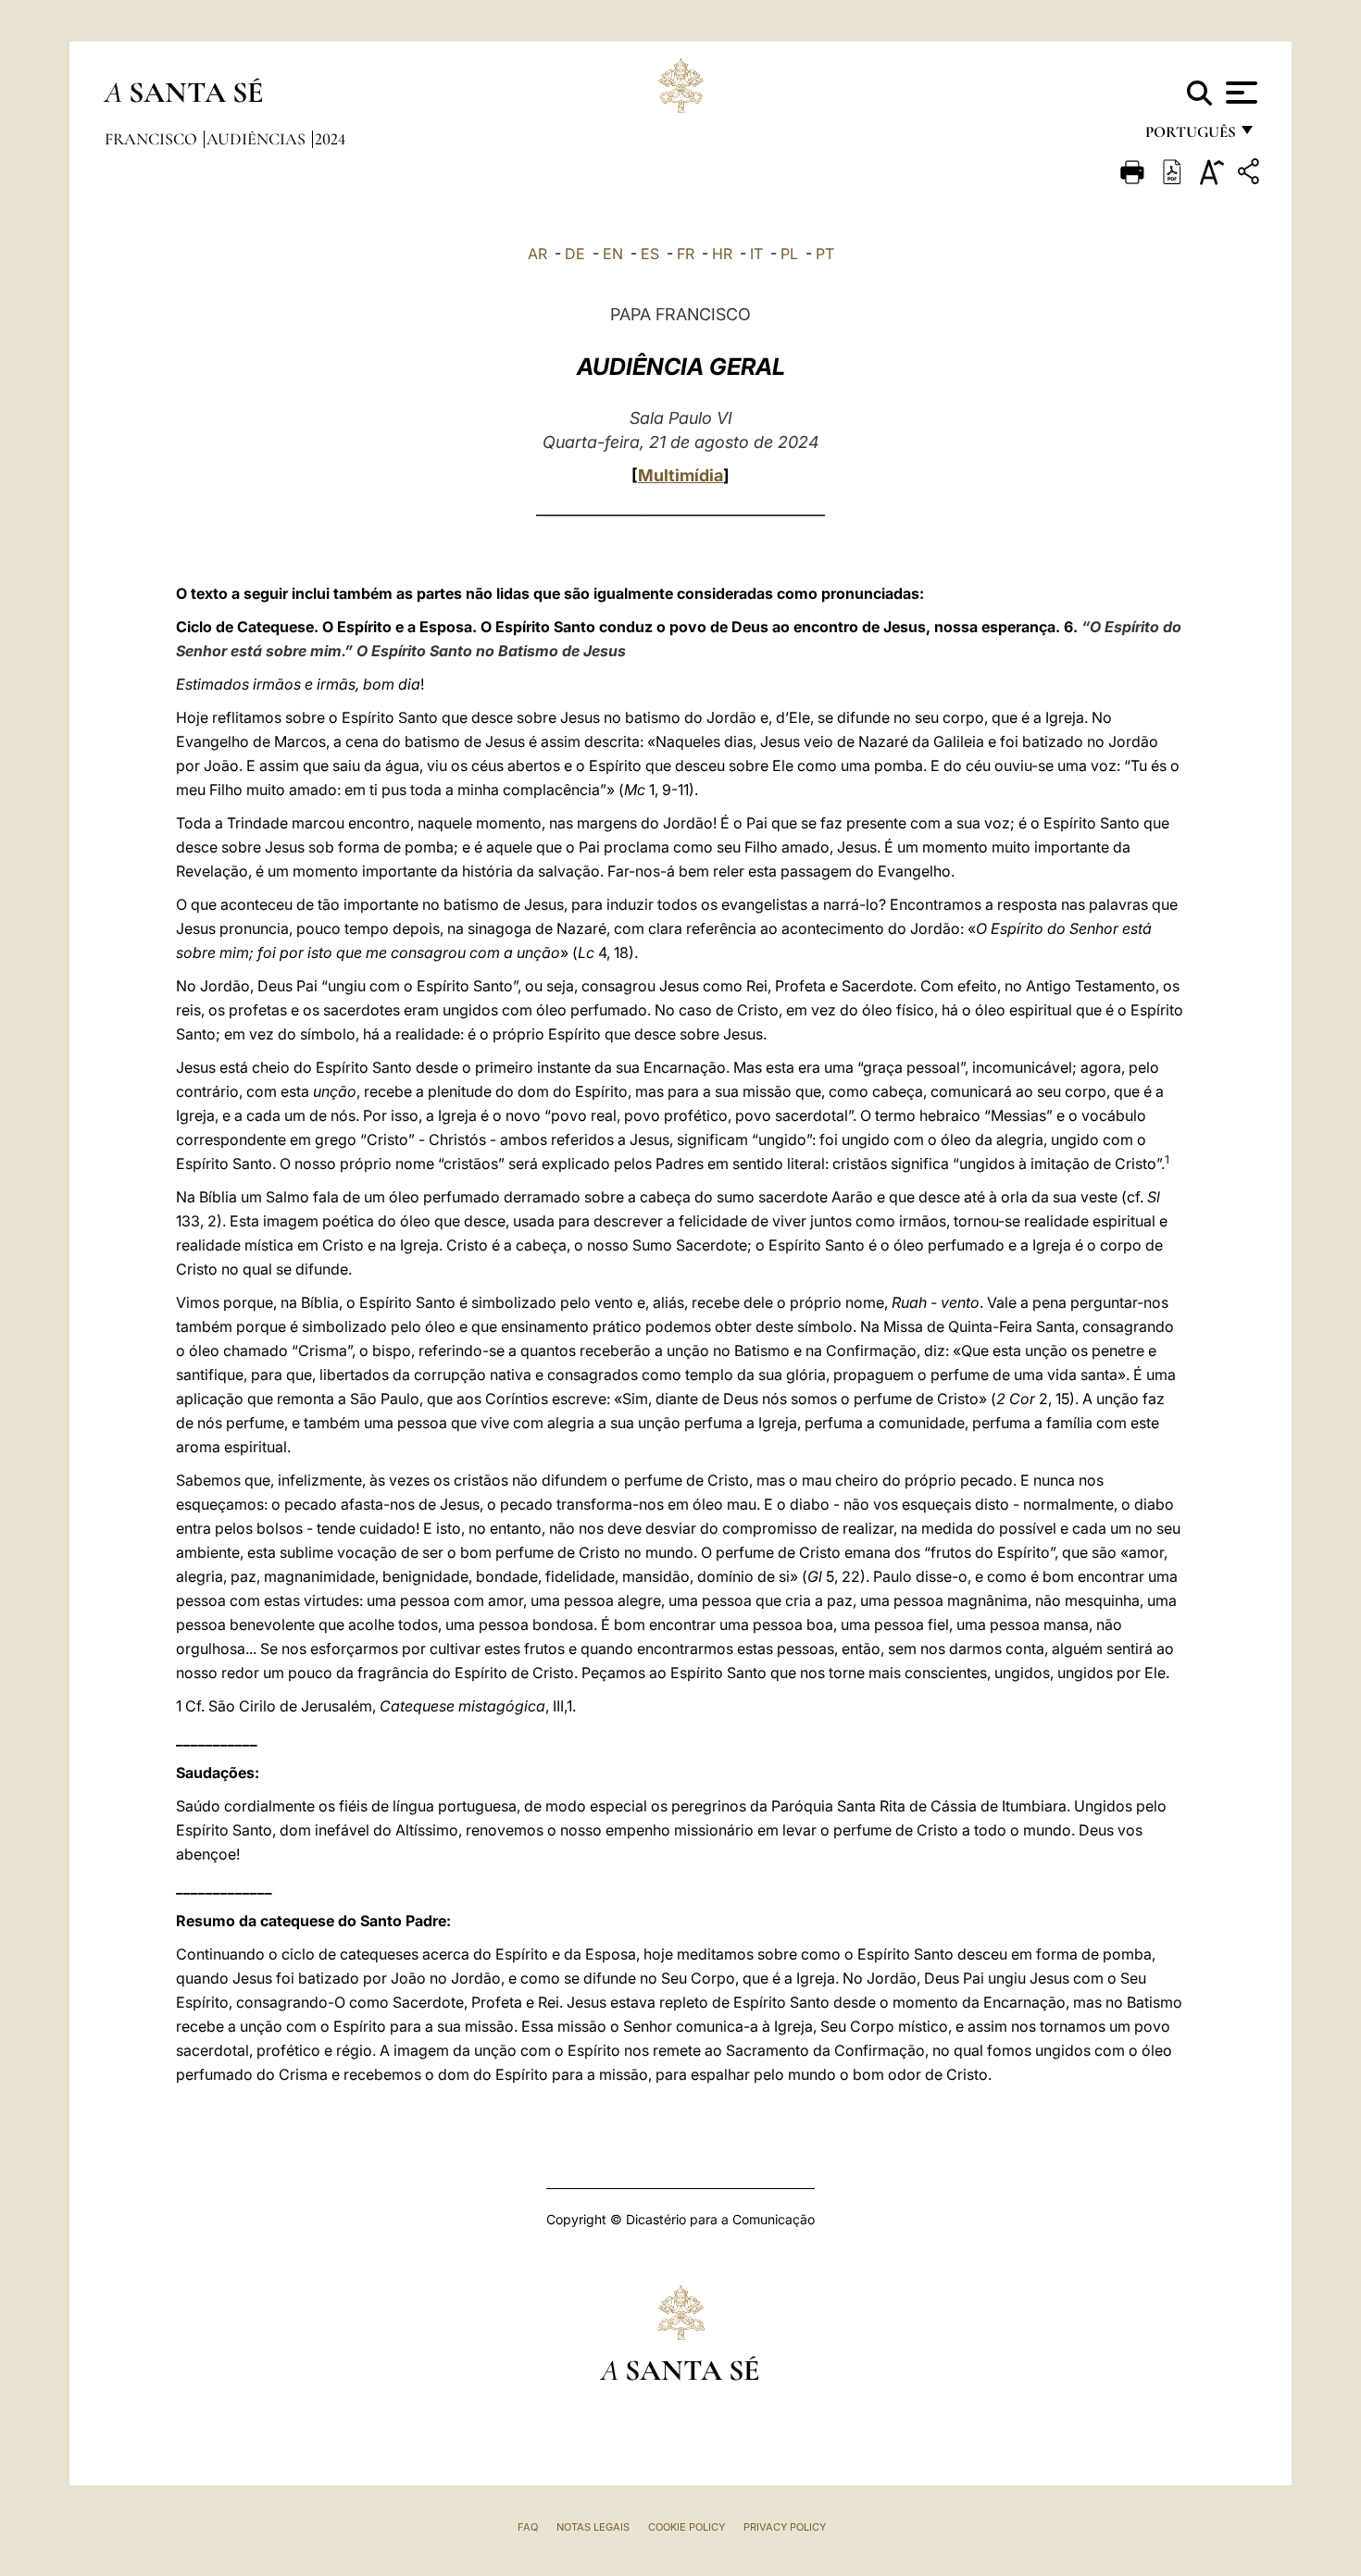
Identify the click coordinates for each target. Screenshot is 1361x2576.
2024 (330, 139)
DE (575, 254)
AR (537, 254)
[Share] (1251, 174)
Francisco (153, 139)
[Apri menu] (1239, 93)
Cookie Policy (687, 2527)
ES (650, 254)
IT (756, 254)
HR (722, 254)
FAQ (528, 2527)
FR (686, 254)
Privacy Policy (785, 2527)
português (1190, 137)
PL (789, 254)
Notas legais (593, 2527)
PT (825, 254)
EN (613, 254)
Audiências (258, 139)
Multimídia (680, 475)
